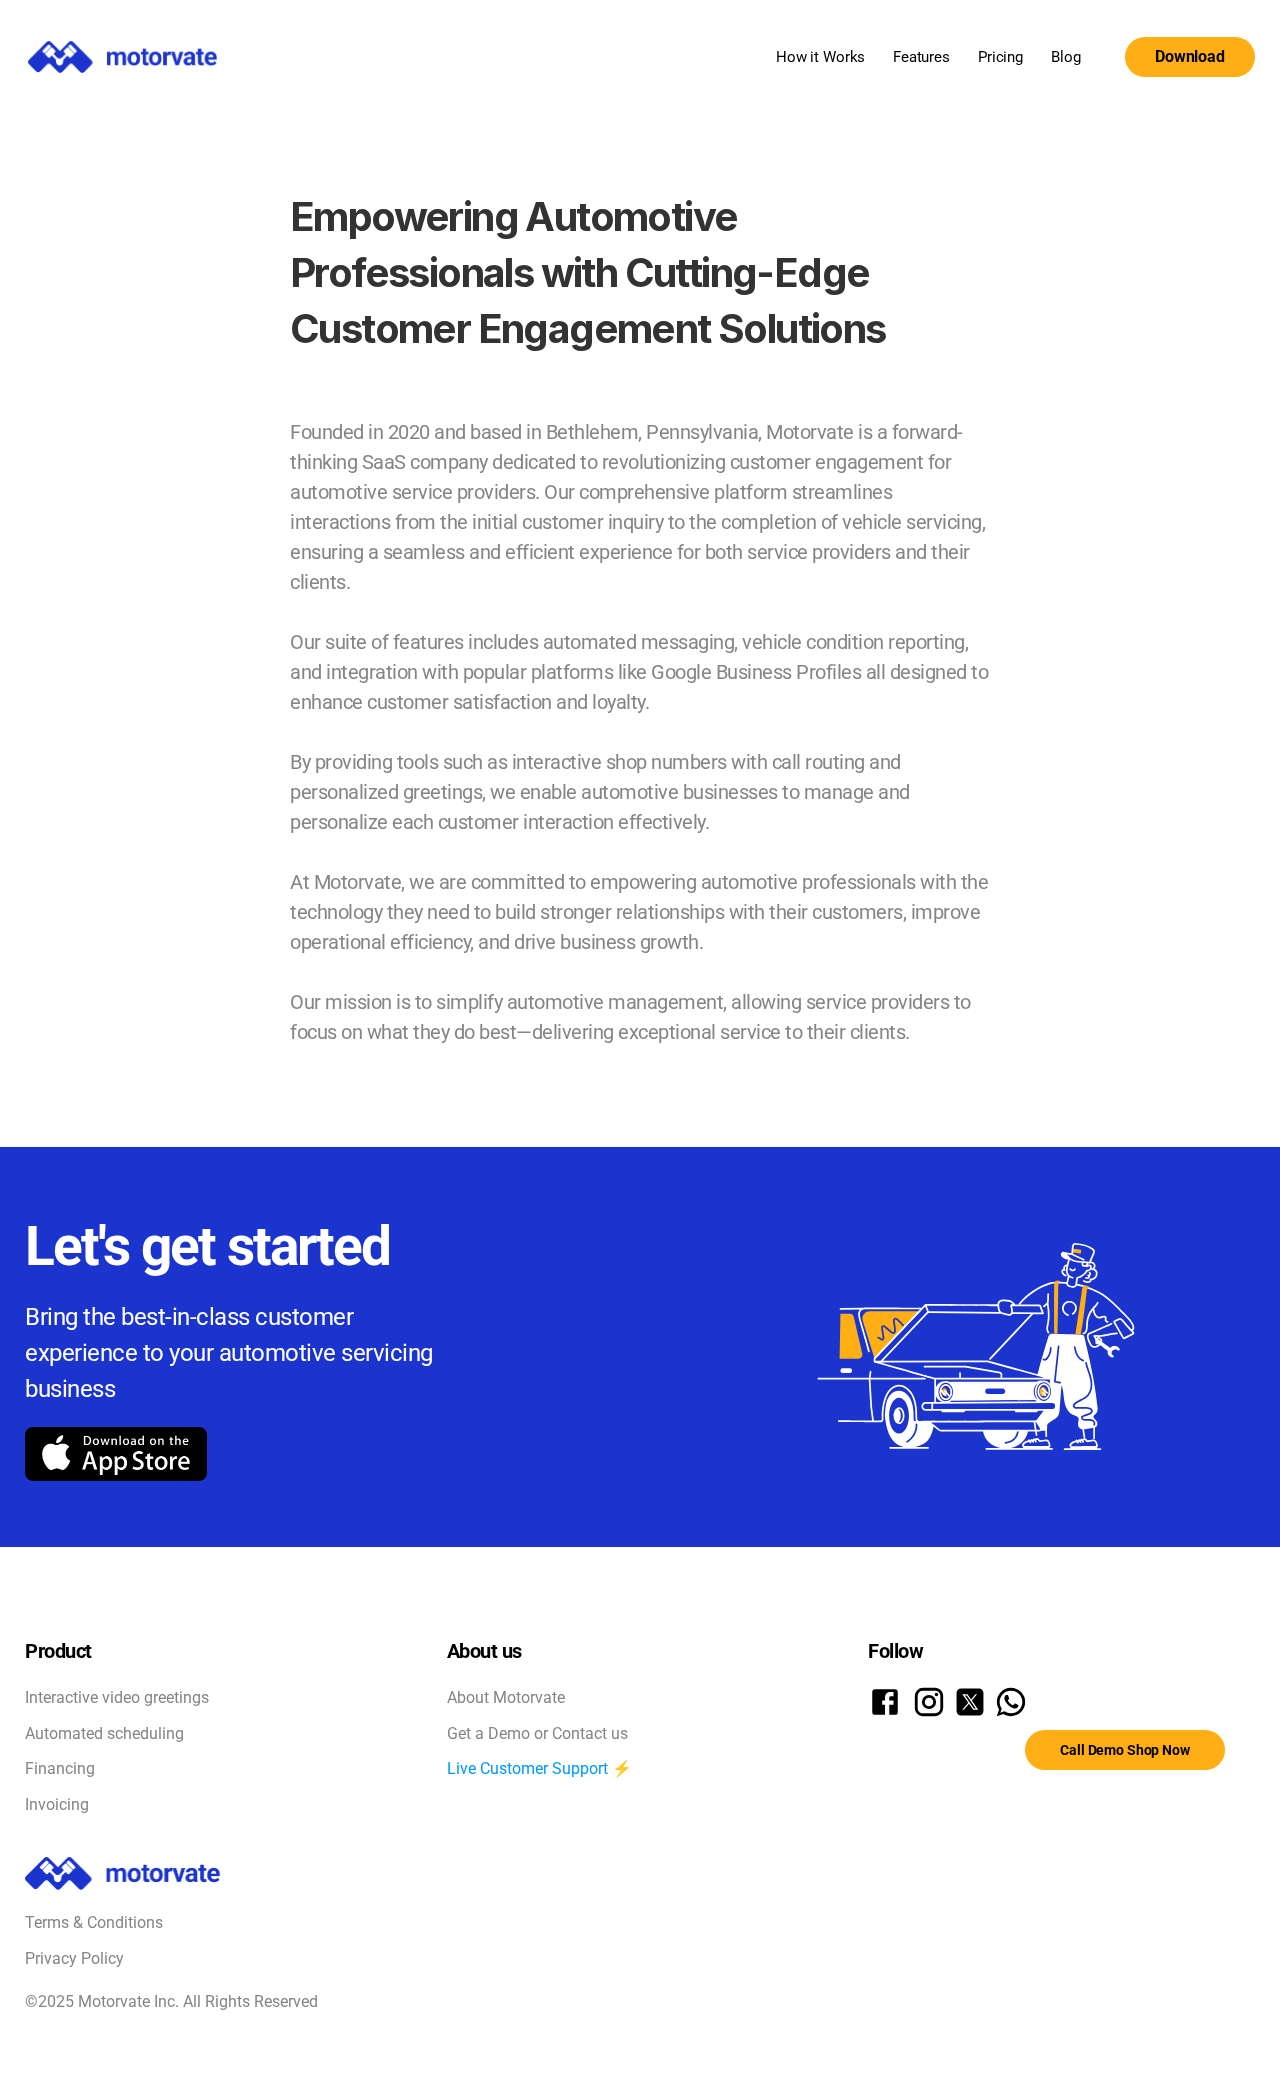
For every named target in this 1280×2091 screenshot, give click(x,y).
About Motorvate (506, 1697)
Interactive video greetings (117, 1697)
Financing (60, 1768)
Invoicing (57, 1804)
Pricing (1000, 57)
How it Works (820, 57)
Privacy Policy (74, 1958)
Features (921, 57)
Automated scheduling (104, 1733)
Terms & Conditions (94, 1922)
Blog (1065, 57)
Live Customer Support (527, 1768)
